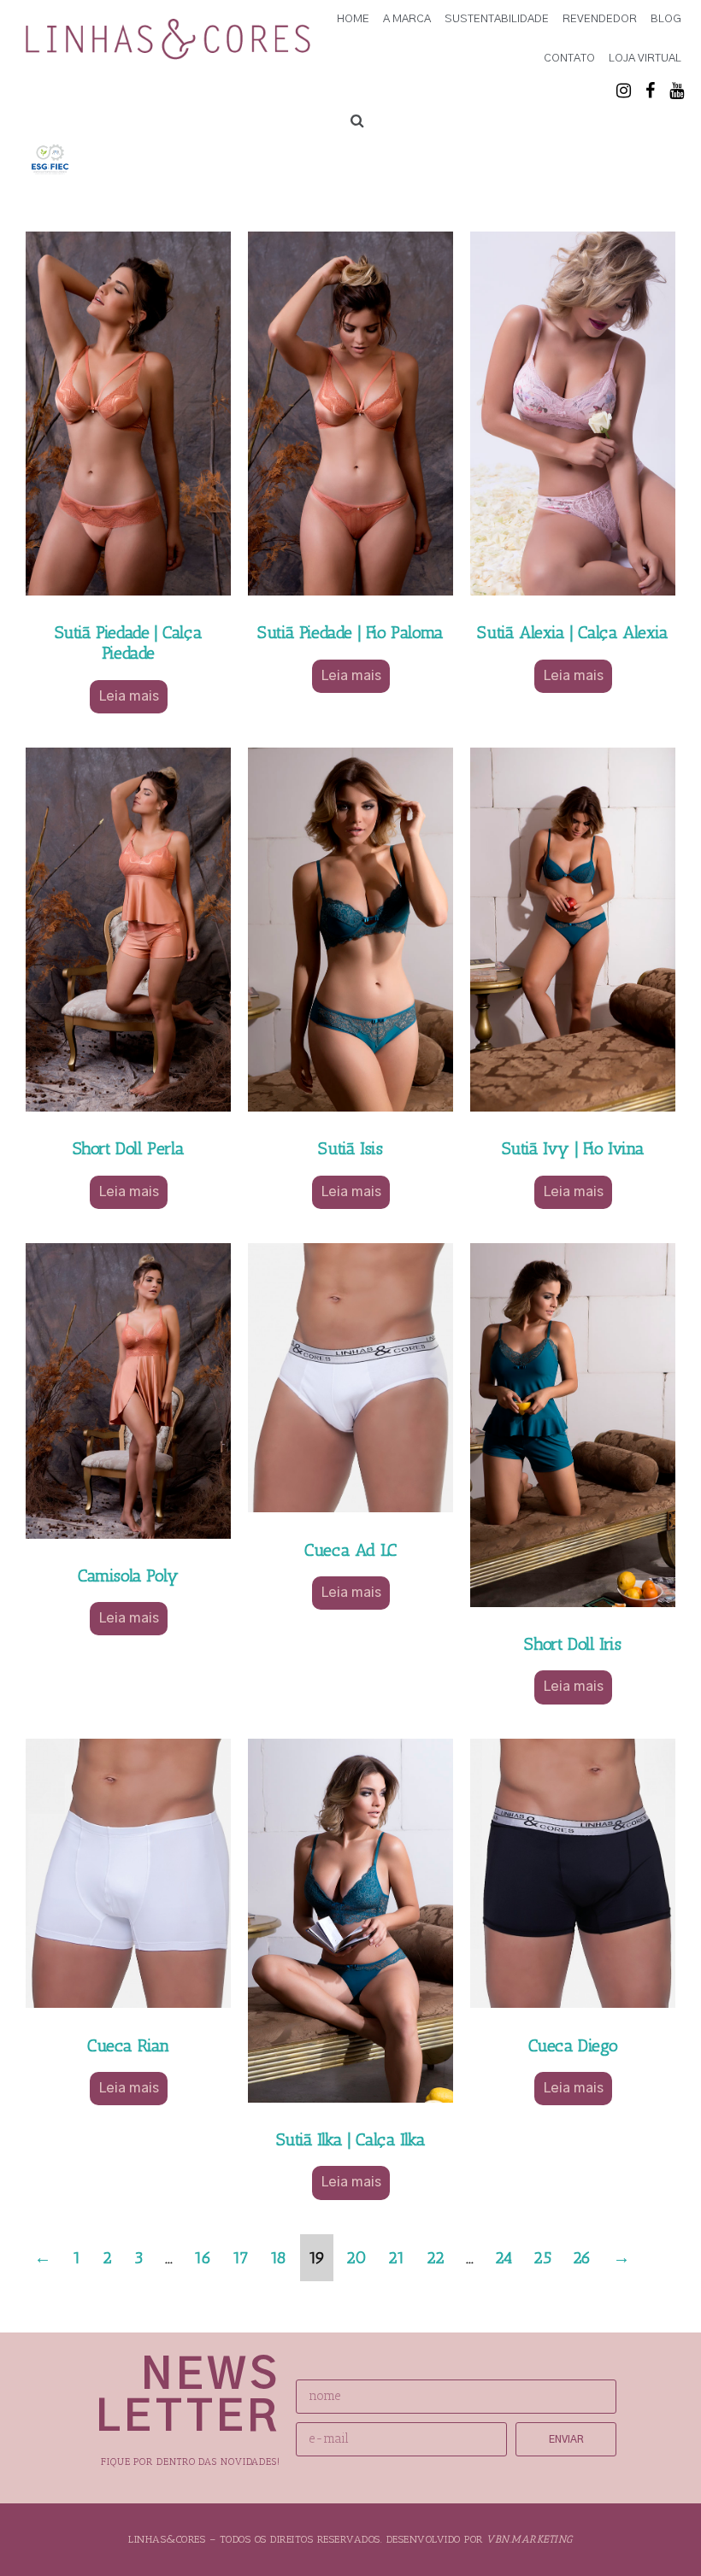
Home (353, 19)
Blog (666, 19)
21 (396, 2258)
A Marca (407, 19)
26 (582, 2258)
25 (542, 2258)
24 (503, 2258)
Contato (569, 59)
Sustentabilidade (497, 19)
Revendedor (600, 19)
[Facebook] (650, 91)
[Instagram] (623, 91)
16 (202, 2258)
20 (356, 2258)
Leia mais (129, 696)
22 (435, 2258)
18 (278, 2258)
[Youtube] (676, 91)
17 (240, 2258)
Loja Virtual (645, 59)
